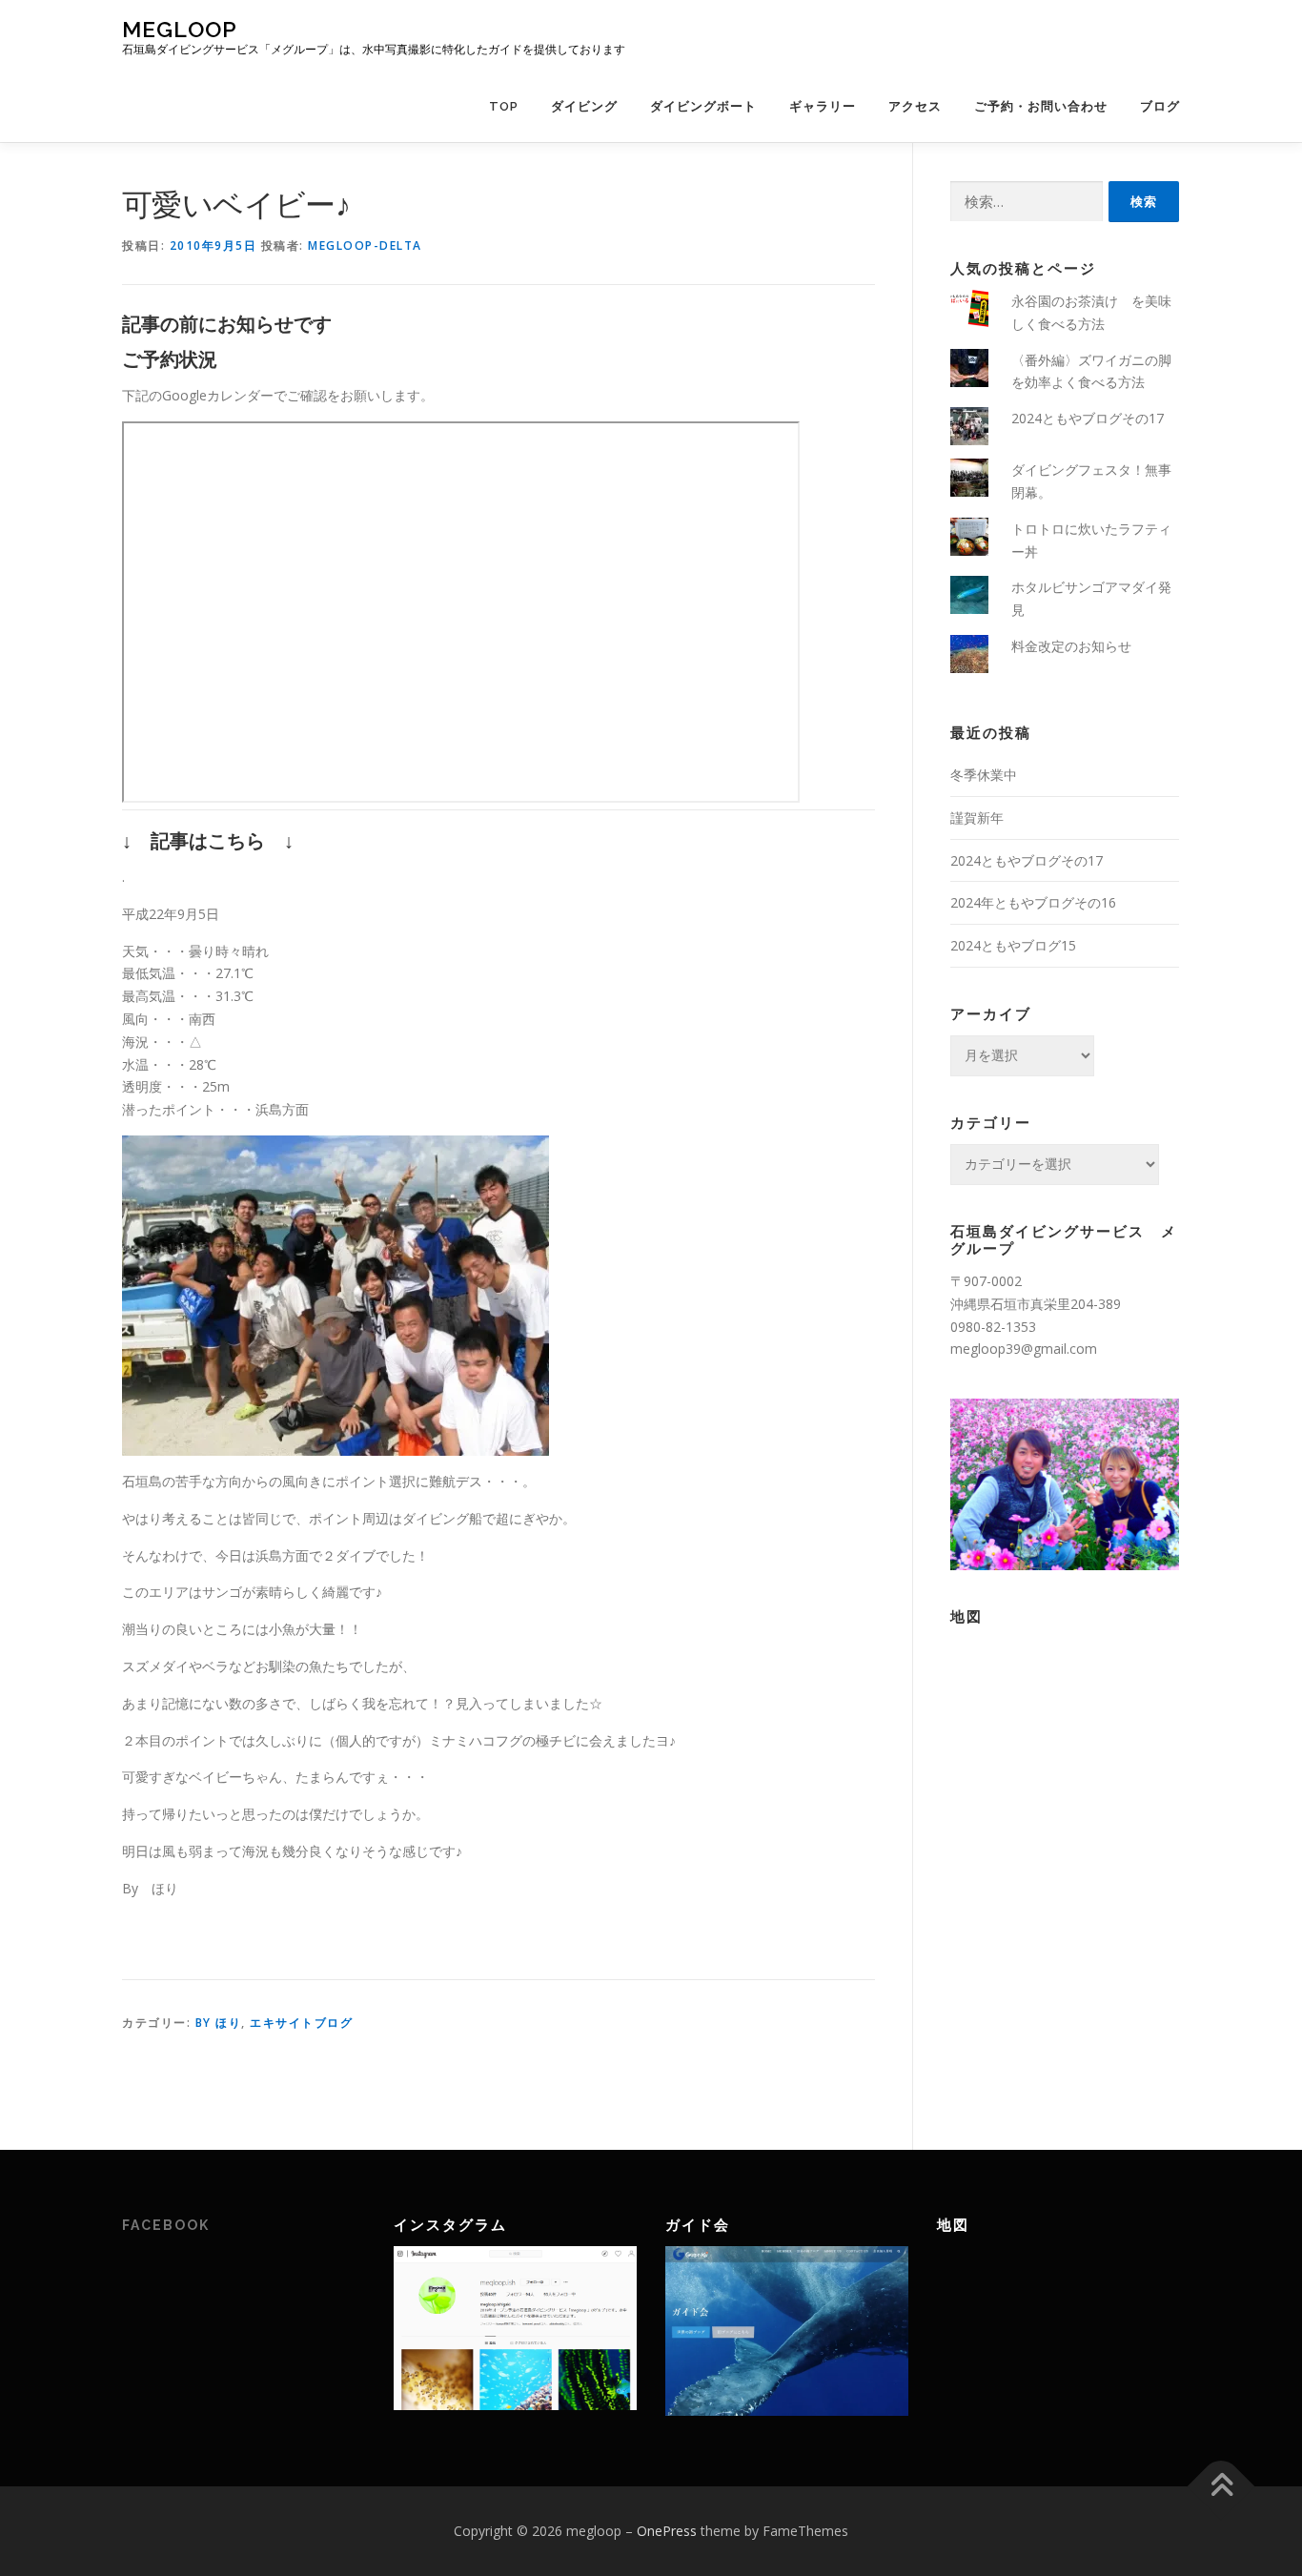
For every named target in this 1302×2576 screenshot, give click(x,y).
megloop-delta (365, 245)
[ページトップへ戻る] (1221, 2486)
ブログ (1160, 106)
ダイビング (584, 106)
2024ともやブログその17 (1088, 418)
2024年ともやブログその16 (1033, 902)
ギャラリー (823, 106)
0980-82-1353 (993, 1327)
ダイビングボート (703, 106)
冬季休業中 (984, 775)
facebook (166, 2225)
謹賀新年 (977, 818)
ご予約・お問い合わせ (1041, 106)
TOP (504, 106)
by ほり (219, 2023)
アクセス (915, 106)
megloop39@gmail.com (1024, 1349)
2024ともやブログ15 (1013, 945)
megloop (180, 29)
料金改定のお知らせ (1071, 646)
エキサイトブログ (301, 2023)
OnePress (667, 2531)
